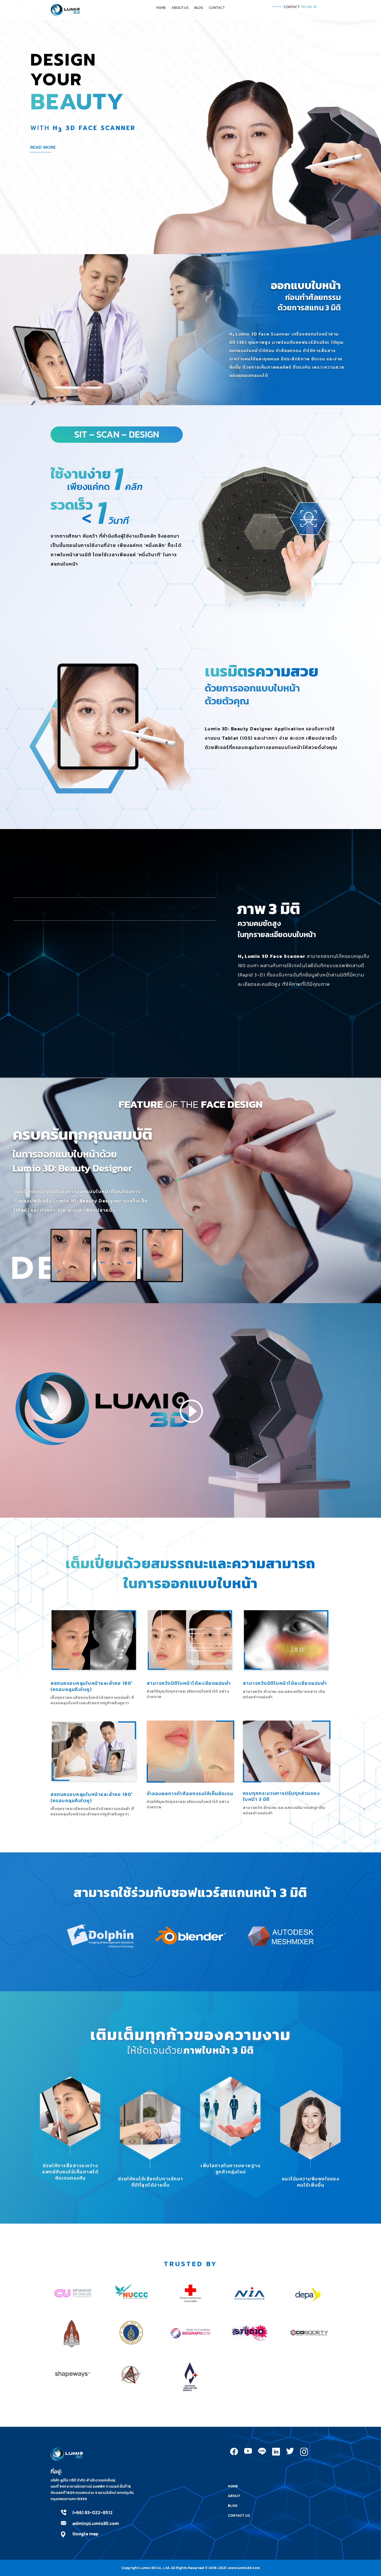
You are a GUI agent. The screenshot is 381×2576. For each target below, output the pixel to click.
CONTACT (217, 8)
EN (309, 7)
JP (315, 7)
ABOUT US (180, 8)
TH (303, 7)
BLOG (199, 8)
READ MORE (43, 147)
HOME (161, 8)
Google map (85, 2534)
